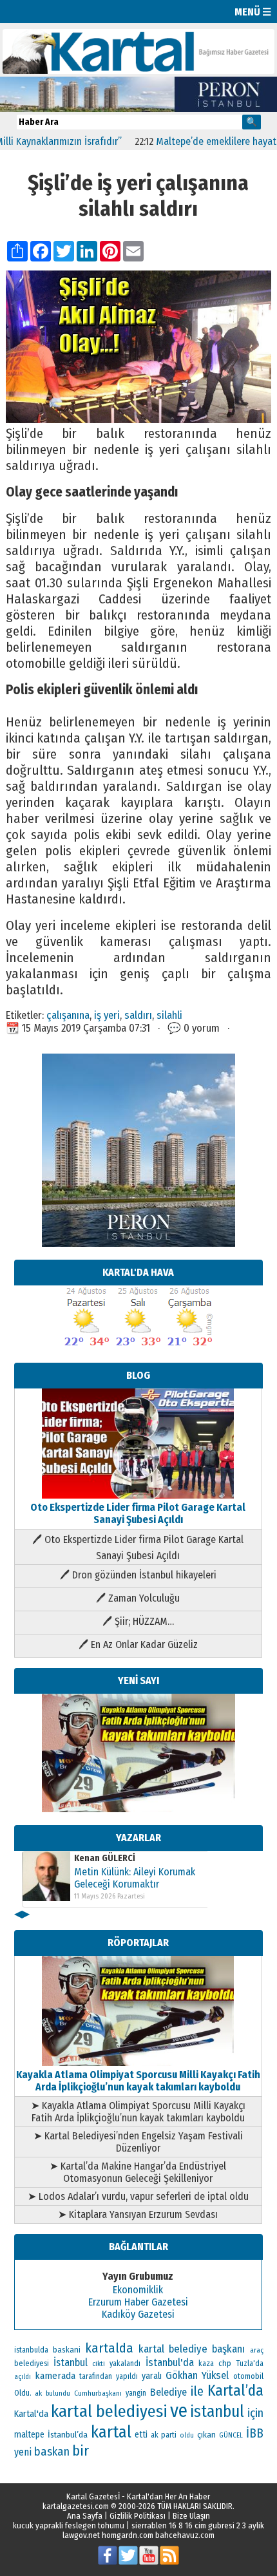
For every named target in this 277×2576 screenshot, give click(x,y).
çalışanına (68, 1015)
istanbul (217, 2412)
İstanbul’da (68, 2435)
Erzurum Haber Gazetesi (138, 2302)
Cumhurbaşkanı (98, 2393)
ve (179, 2411)
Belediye (168, 2392)
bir (81, 2451)
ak (38, 2393)
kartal (111, 2432)
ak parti (164, 2435)
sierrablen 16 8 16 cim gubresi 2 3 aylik (198, 2525)
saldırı (138, 1015)
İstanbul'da (170, 2362)
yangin (136, 2393)
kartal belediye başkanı (192, 2349)
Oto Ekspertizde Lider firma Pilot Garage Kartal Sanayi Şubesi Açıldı (138, 1513)
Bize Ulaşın (191, 2516)
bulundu (58, 2393)
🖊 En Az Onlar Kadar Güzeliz (138, 1644)
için (255, 2413)
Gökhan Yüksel (197, 2375)
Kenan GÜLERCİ (105, 1858)
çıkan (206, 2435)
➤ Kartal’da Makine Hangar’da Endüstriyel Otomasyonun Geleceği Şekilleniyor (138, 2172)
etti (141, 2435)
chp (225, 2363)
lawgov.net (81, 2535)
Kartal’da (235, 2391)
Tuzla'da (250, 2363)
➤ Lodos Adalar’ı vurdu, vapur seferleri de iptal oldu (138, 2196)
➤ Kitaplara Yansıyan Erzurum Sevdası (138, 2214)
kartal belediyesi (109, 2411)
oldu (187, 2435)
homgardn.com (128, 2535)
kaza (206, 2363)
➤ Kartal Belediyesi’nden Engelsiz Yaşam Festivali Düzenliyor (138, 2142)
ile (197, 2391)
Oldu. (23, 2393)
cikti (99, 2364)
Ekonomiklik (138, 2290)
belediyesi (32, 2363)
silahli (169, 1015)
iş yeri (107, 1015)
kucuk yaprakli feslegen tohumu (69, 2525)
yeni (23, 2452)
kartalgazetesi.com (76, 2506)
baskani (67, 2350)
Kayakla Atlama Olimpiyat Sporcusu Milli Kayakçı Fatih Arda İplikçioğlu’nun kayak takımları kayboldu (138, 2081)
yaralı (152, 2376)
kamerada (55, 2376)
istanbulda (31, 2350)
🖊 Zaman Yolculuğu (138, 1598)
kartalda (109, 2348)
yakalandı (125, 2363)
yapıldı (127, 2376)
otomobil (248, 2376)
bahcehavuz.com (185, 2535)
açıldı (23, 2377)
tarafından (96, 2376)
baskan (52, 2452)
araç (257, 2350)
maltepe (29, 2435)
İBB (255, 2433)
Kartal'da (31, 2414)
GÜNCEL (231, 2435)
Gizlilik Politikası (138, 2516)
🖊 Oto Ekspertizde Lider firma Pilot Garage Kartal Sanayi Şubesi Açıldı (138, 1548)
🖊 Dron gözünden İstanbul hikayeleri (138, 1575)
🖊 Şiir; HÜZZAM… (138, 1621)
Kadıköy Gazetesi (138, 2314)
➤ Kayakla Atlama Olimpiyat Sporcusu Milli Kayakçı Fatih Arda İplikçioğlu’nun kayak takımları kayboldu (138, 2112)
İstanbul (71, 2363)
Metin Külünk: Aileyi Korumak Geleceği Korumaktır (135, 1878)
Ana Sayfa (85, 2516)
